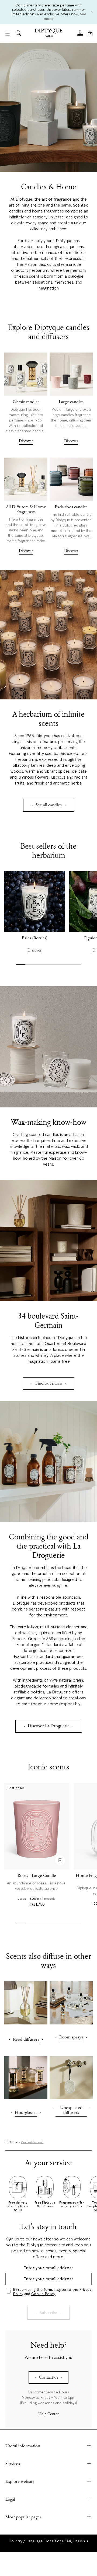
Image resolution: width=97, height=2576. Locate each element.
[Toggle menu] (8, 34)
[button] (49, 2541)
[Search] (18, 34)
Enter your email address (48, 2268)
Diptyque (12, 2142)
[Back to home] (48, 34)
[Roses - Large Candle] (37, 1826)
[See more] (26, 374)
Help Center (48, 2414)
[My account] (80, 35)
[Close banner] (92, 12)
